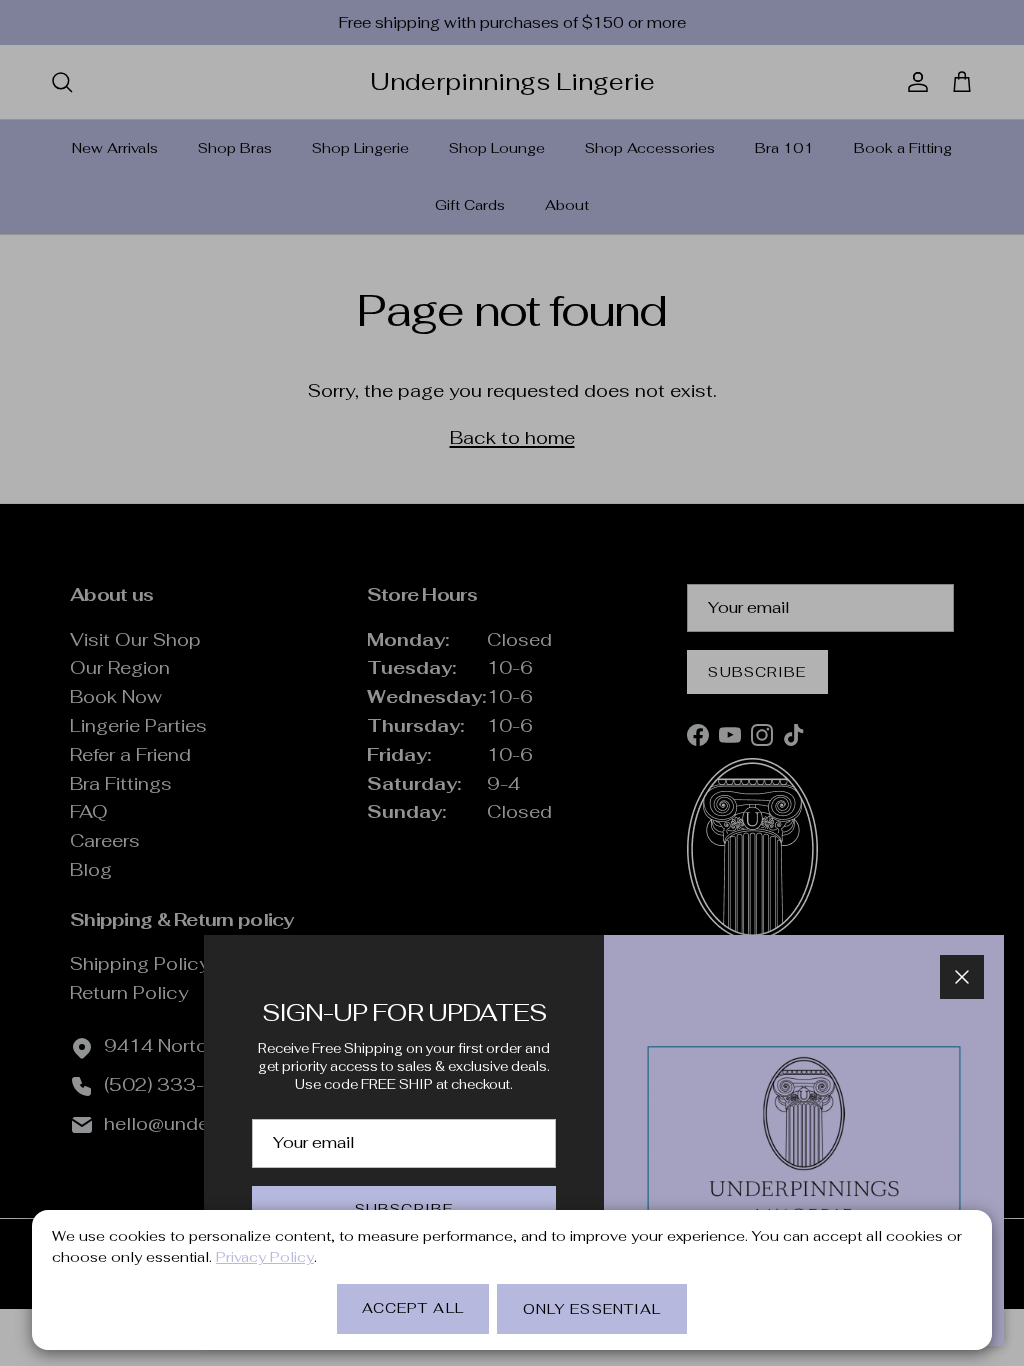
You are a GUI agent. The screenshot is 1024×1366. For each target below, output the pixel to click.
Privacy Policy (265, 1257)
